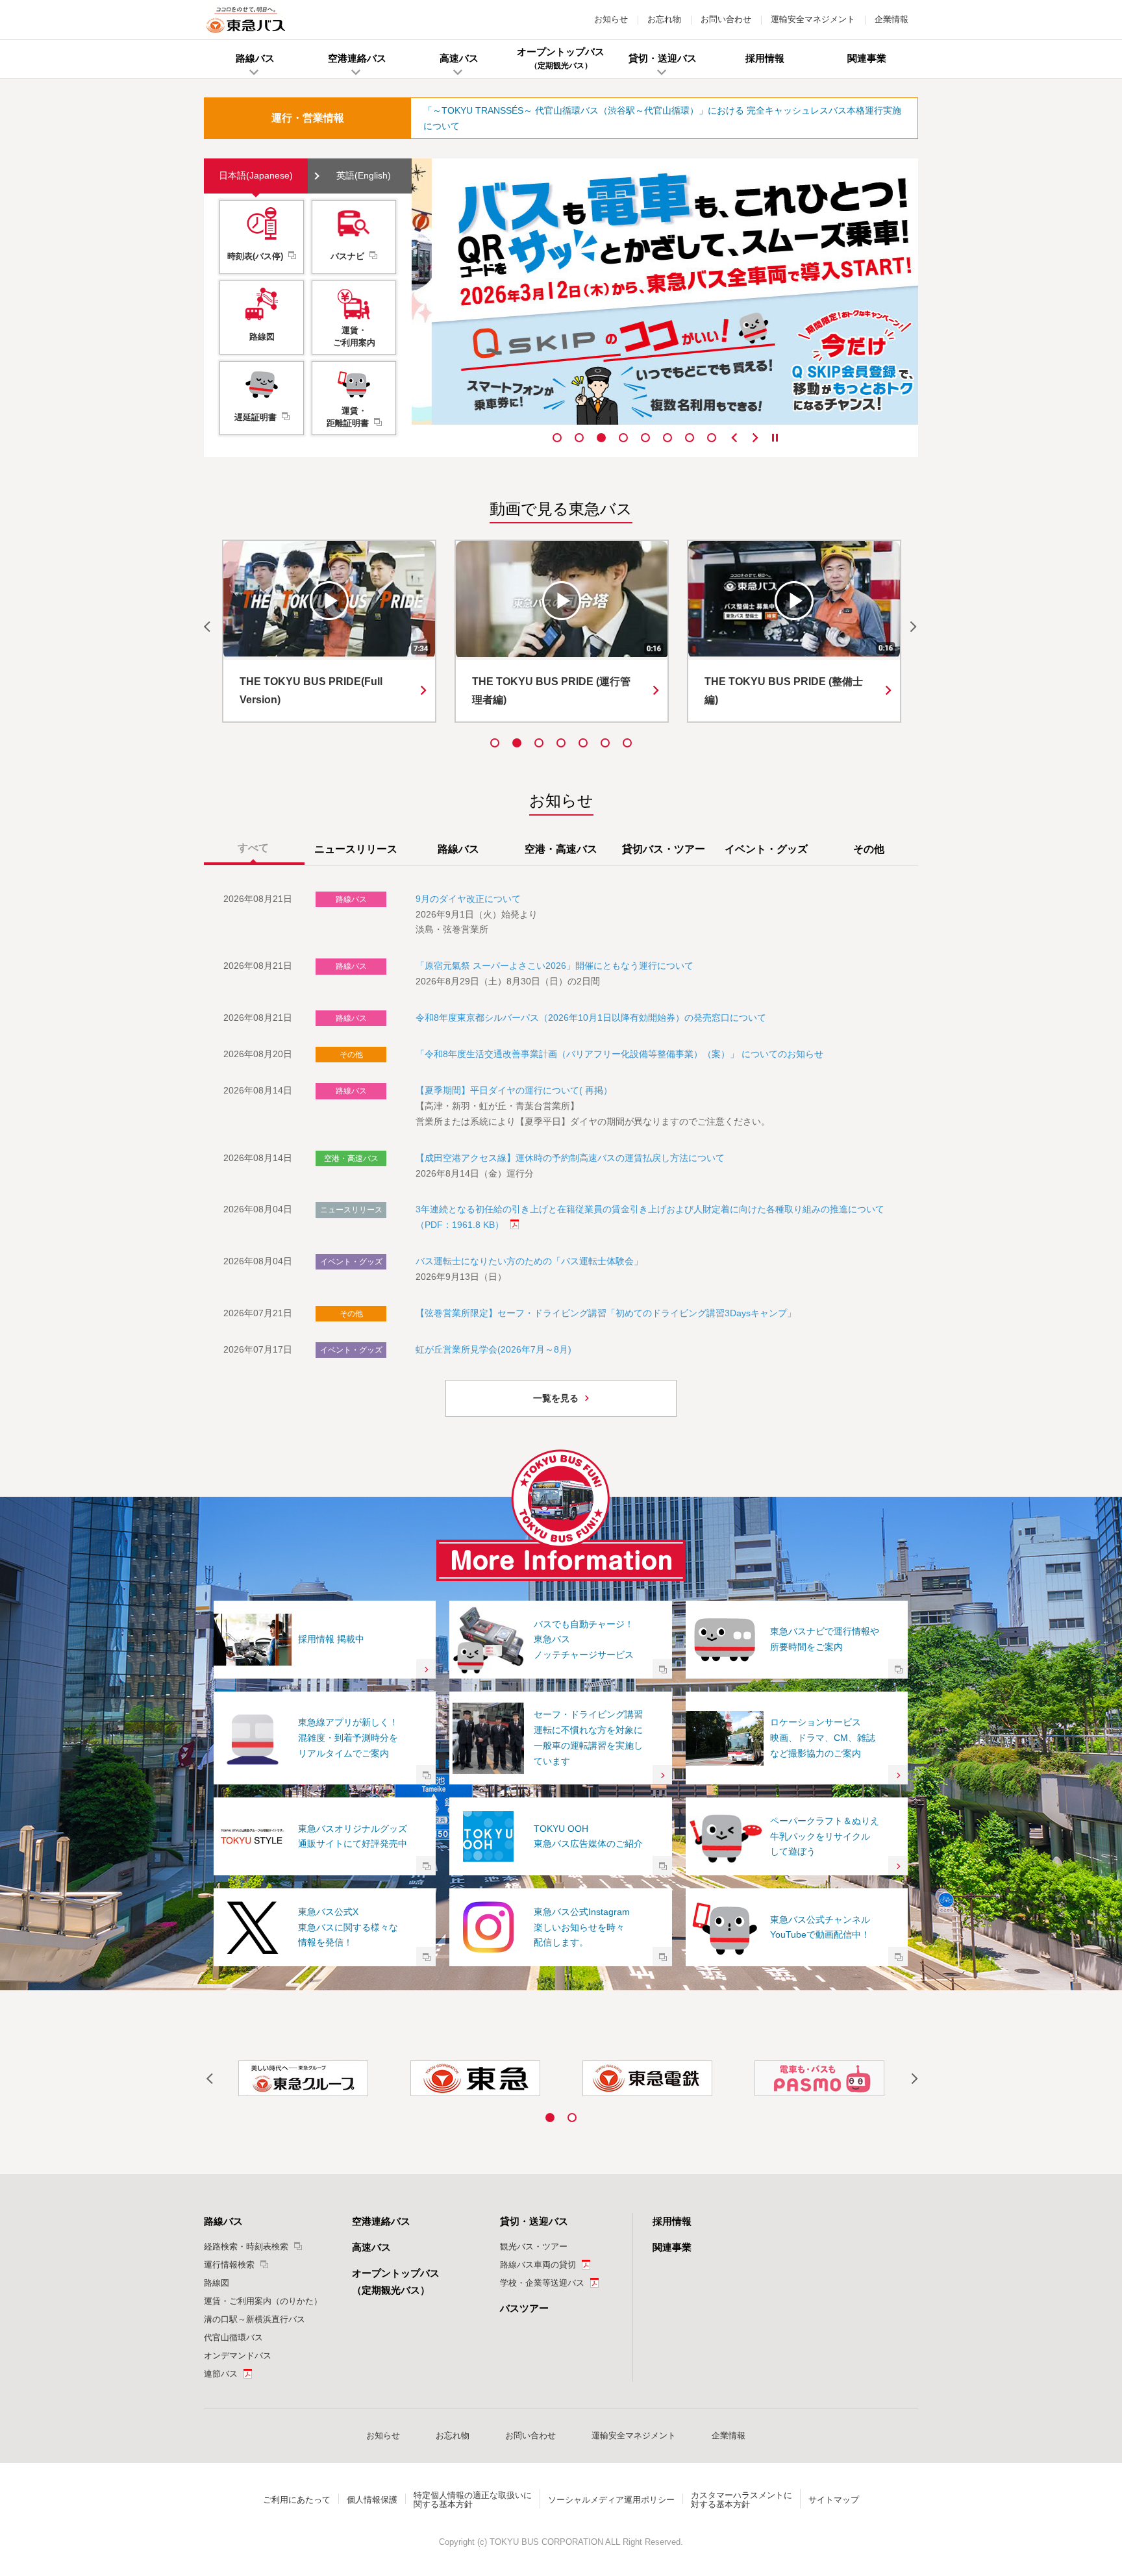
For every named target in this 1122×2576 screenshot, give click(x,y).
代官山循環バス (233, 2337)
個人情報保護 (372, 2500)
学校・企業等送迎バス (542, 2283)
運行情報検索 (229, 2265)
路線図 (217, 2283)
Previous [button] (734, 438)
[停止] (775, 438)
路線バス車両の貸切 (538, 2265)
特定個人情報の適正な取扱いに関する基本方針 (473, 2500)
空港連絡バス (381, 2221)
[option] (665, 292)
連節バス (221, 2374)
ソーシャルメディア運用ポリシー (611, 2500)
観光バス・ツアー (534, 2246)
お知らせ (611, 19)
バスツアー (524, 2308)
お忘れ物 (664, 19)
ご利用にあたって (297, 2500)
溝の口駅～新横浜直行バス (255, 2319)
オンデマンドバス (238, 2356)
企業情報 (891, 19)
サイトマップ (834, 2500)
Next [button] (755, 438)
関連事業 (672, 2247)
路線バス (223, 2221)
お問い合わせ (726, 19)
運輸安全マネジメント (813, 19)
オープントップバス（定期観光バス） (396, 2282)
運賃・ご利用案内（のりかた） (263, 2301)
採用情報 (672, 2221)
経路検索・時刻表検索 (246, 2246)
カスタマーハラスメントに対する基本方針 (742, 2500)
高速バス (371, 2247)
